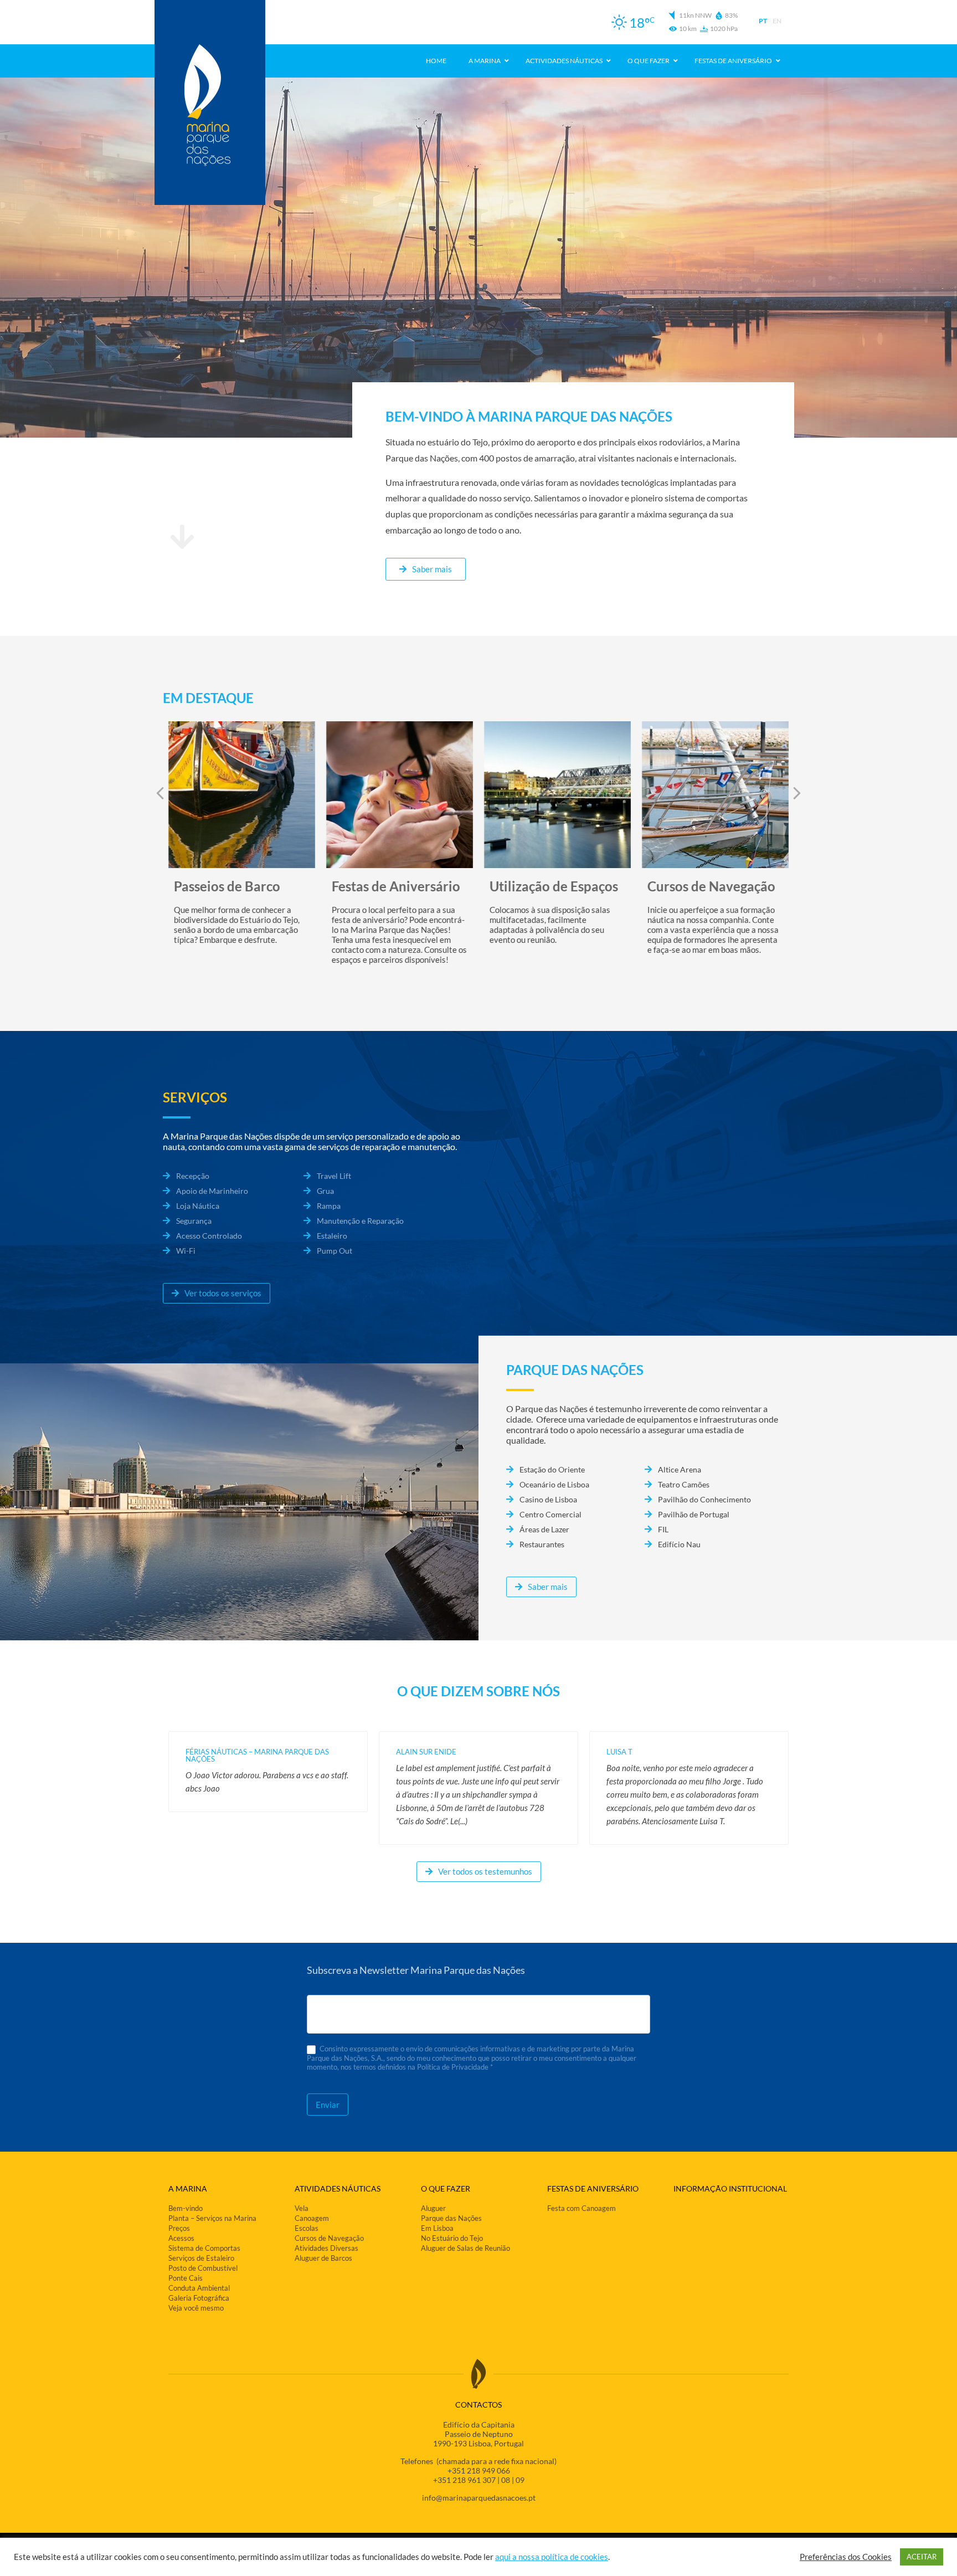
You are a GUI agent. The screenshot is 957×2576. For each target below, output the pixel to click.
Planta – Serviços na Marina (212, 2218)
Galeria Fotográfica (199, 2298)
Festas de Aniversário (396, 886)
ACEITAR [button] (922, 2557)
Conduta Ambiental (199, 2288)
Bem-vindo (186, 2208)
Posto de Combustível (203, 2268)
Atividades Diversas (326, 2248)
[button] (797, 793)
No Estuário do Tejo (452, 2238)
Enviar (328, 2105)
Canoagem (312, 2218)
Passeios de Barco (227, 886)
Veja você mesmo (196, 2308)
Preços (179, 2228)
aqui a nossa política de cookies (552, 2557)
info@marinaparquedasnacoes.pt (479, 2498)
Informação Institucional (730, 2188)
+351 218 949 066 (479, 2470)
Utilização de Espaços (554, 886)
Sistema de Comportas (204, 2248)
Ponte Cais (186, 2278)
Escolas (307, 2228)
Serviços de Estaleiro (201, 2258)
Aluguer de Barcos (323, 2258)
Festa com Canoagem (582, 2208)
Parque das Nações (451, 2218)
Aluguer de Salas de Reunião (465, 2248)
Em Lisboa (437, 2228)
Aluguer (433, 2208)
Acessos (181, 2238)
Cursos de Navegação (711, 886)
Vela (302, 2208)
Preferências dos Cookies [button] (846, 2557)
